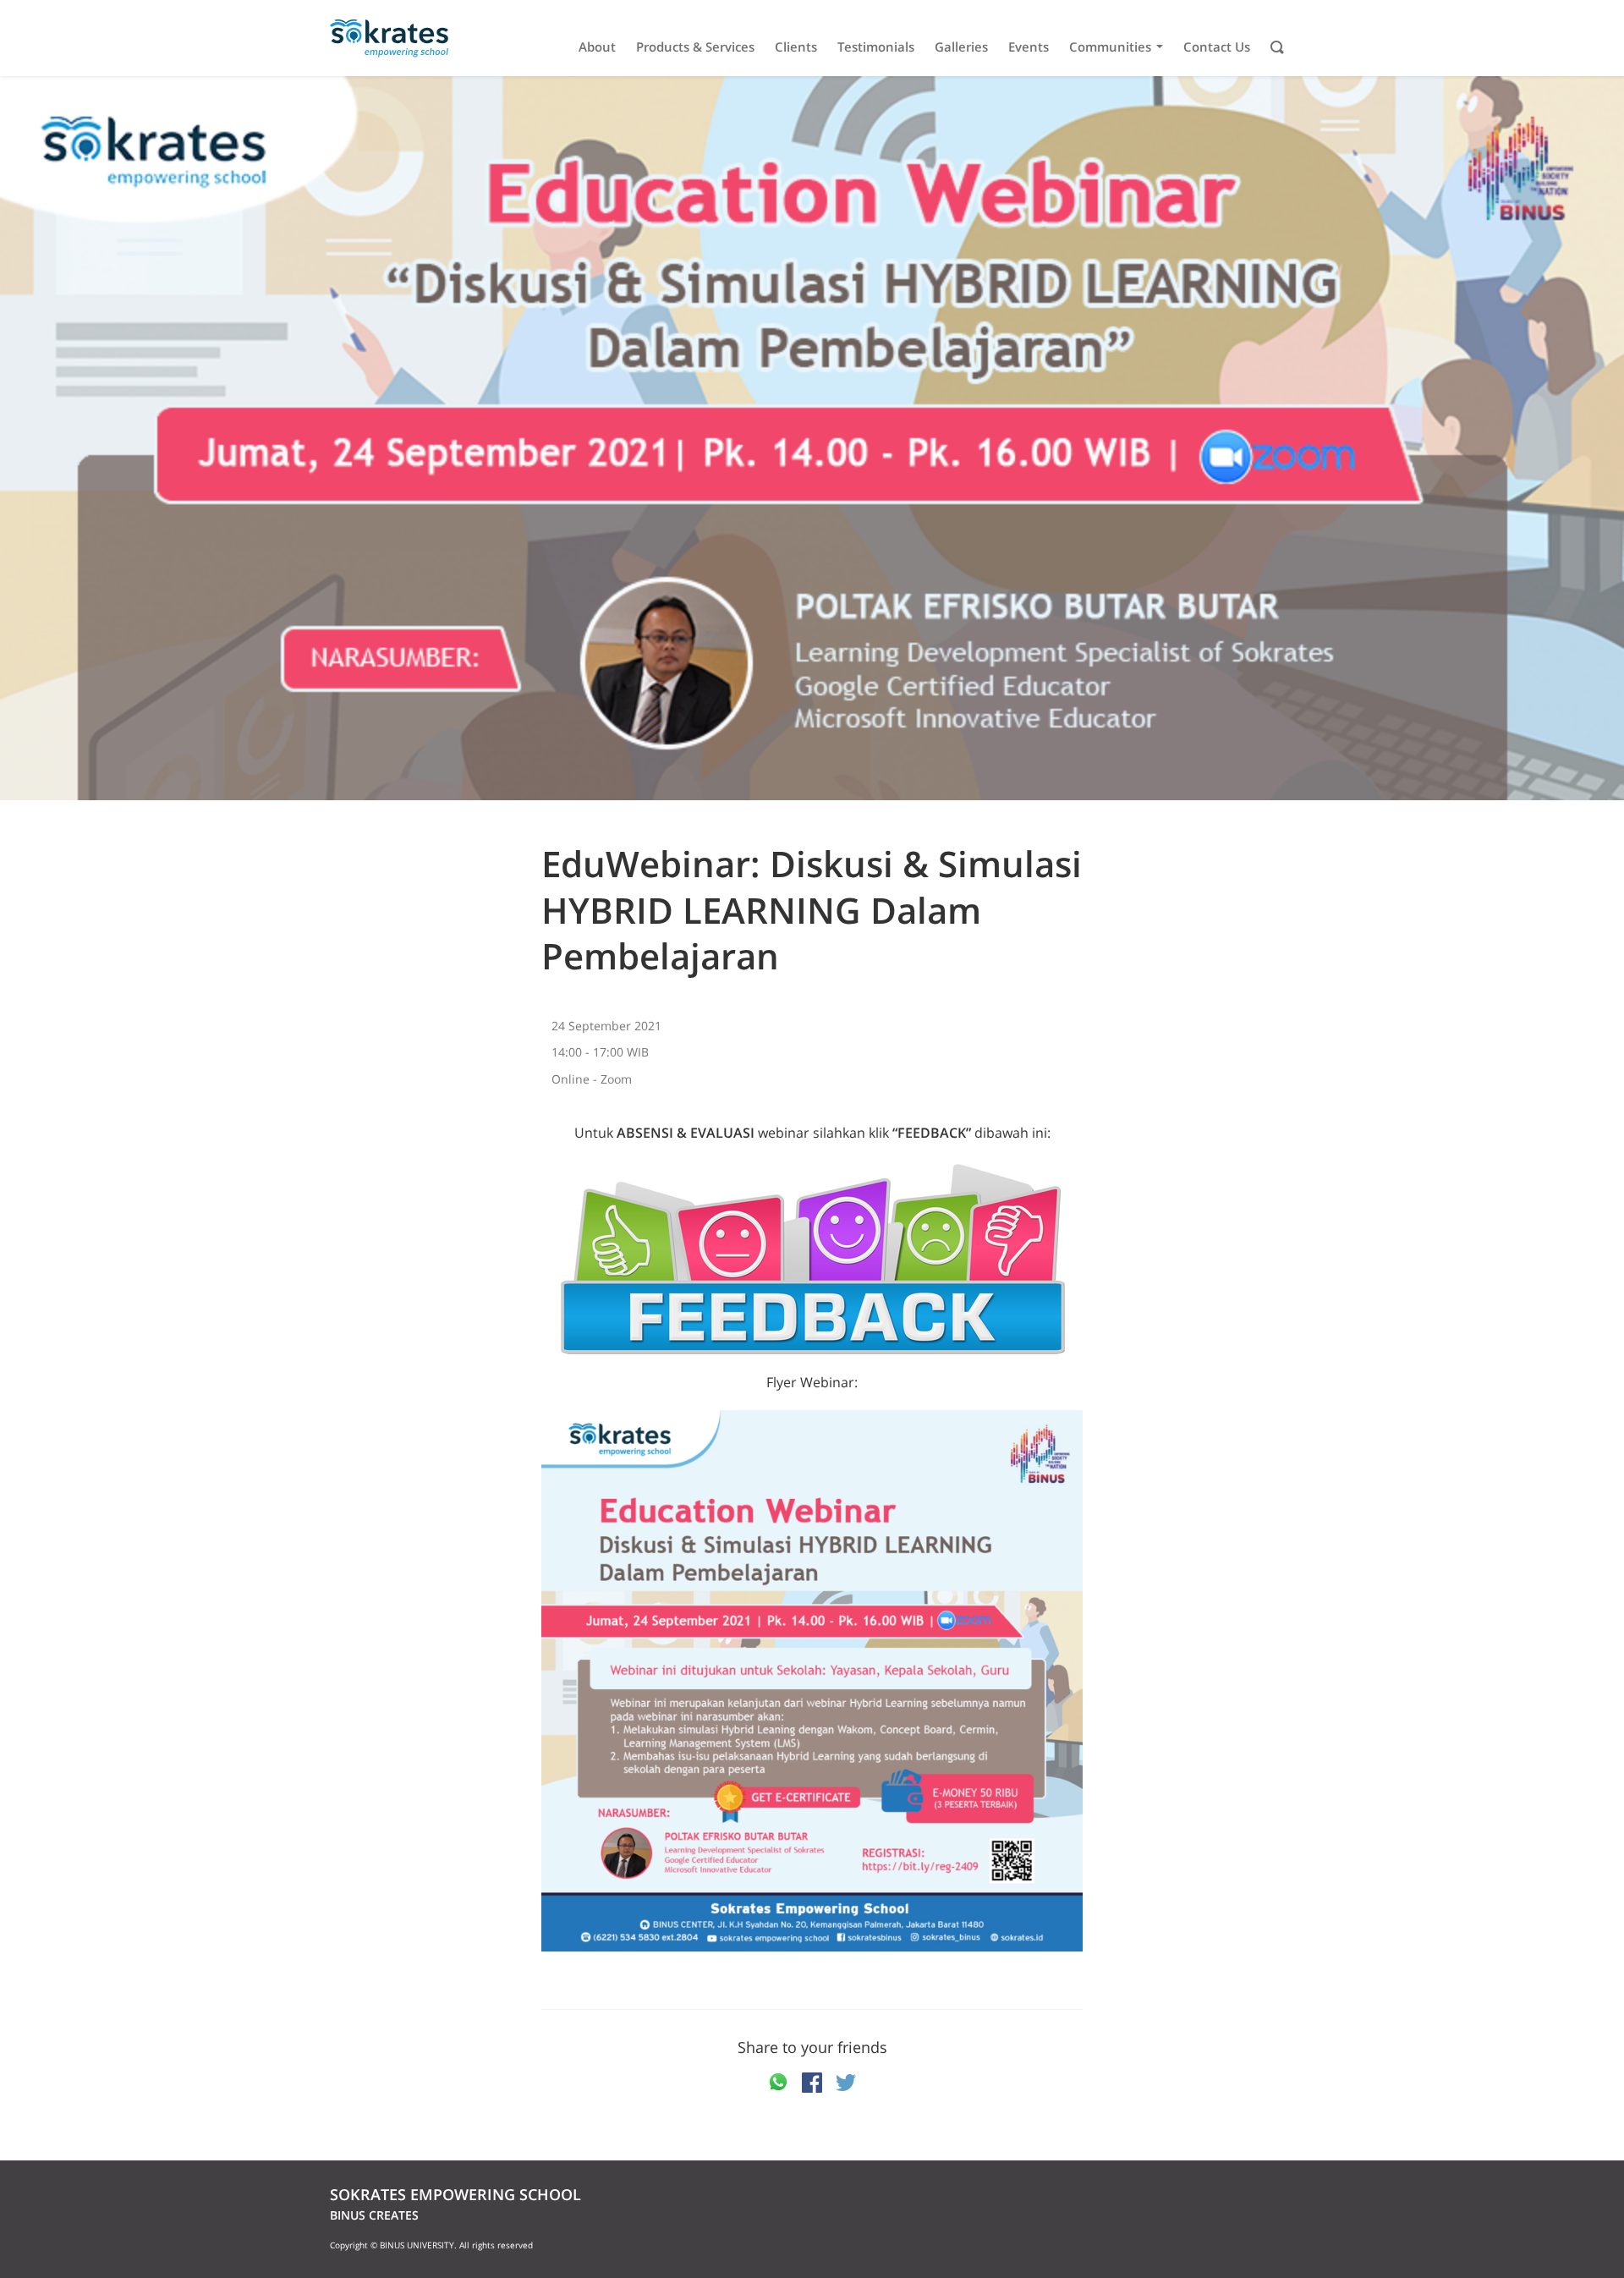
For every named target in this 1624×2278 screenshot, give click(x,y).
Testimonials (876, 47)
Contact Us (1217, 47)
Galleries (961, 47)
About (597, 47)
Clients (796, 47)
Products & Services (695, 47)
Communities (1110, 47)
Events (1029, 47)
